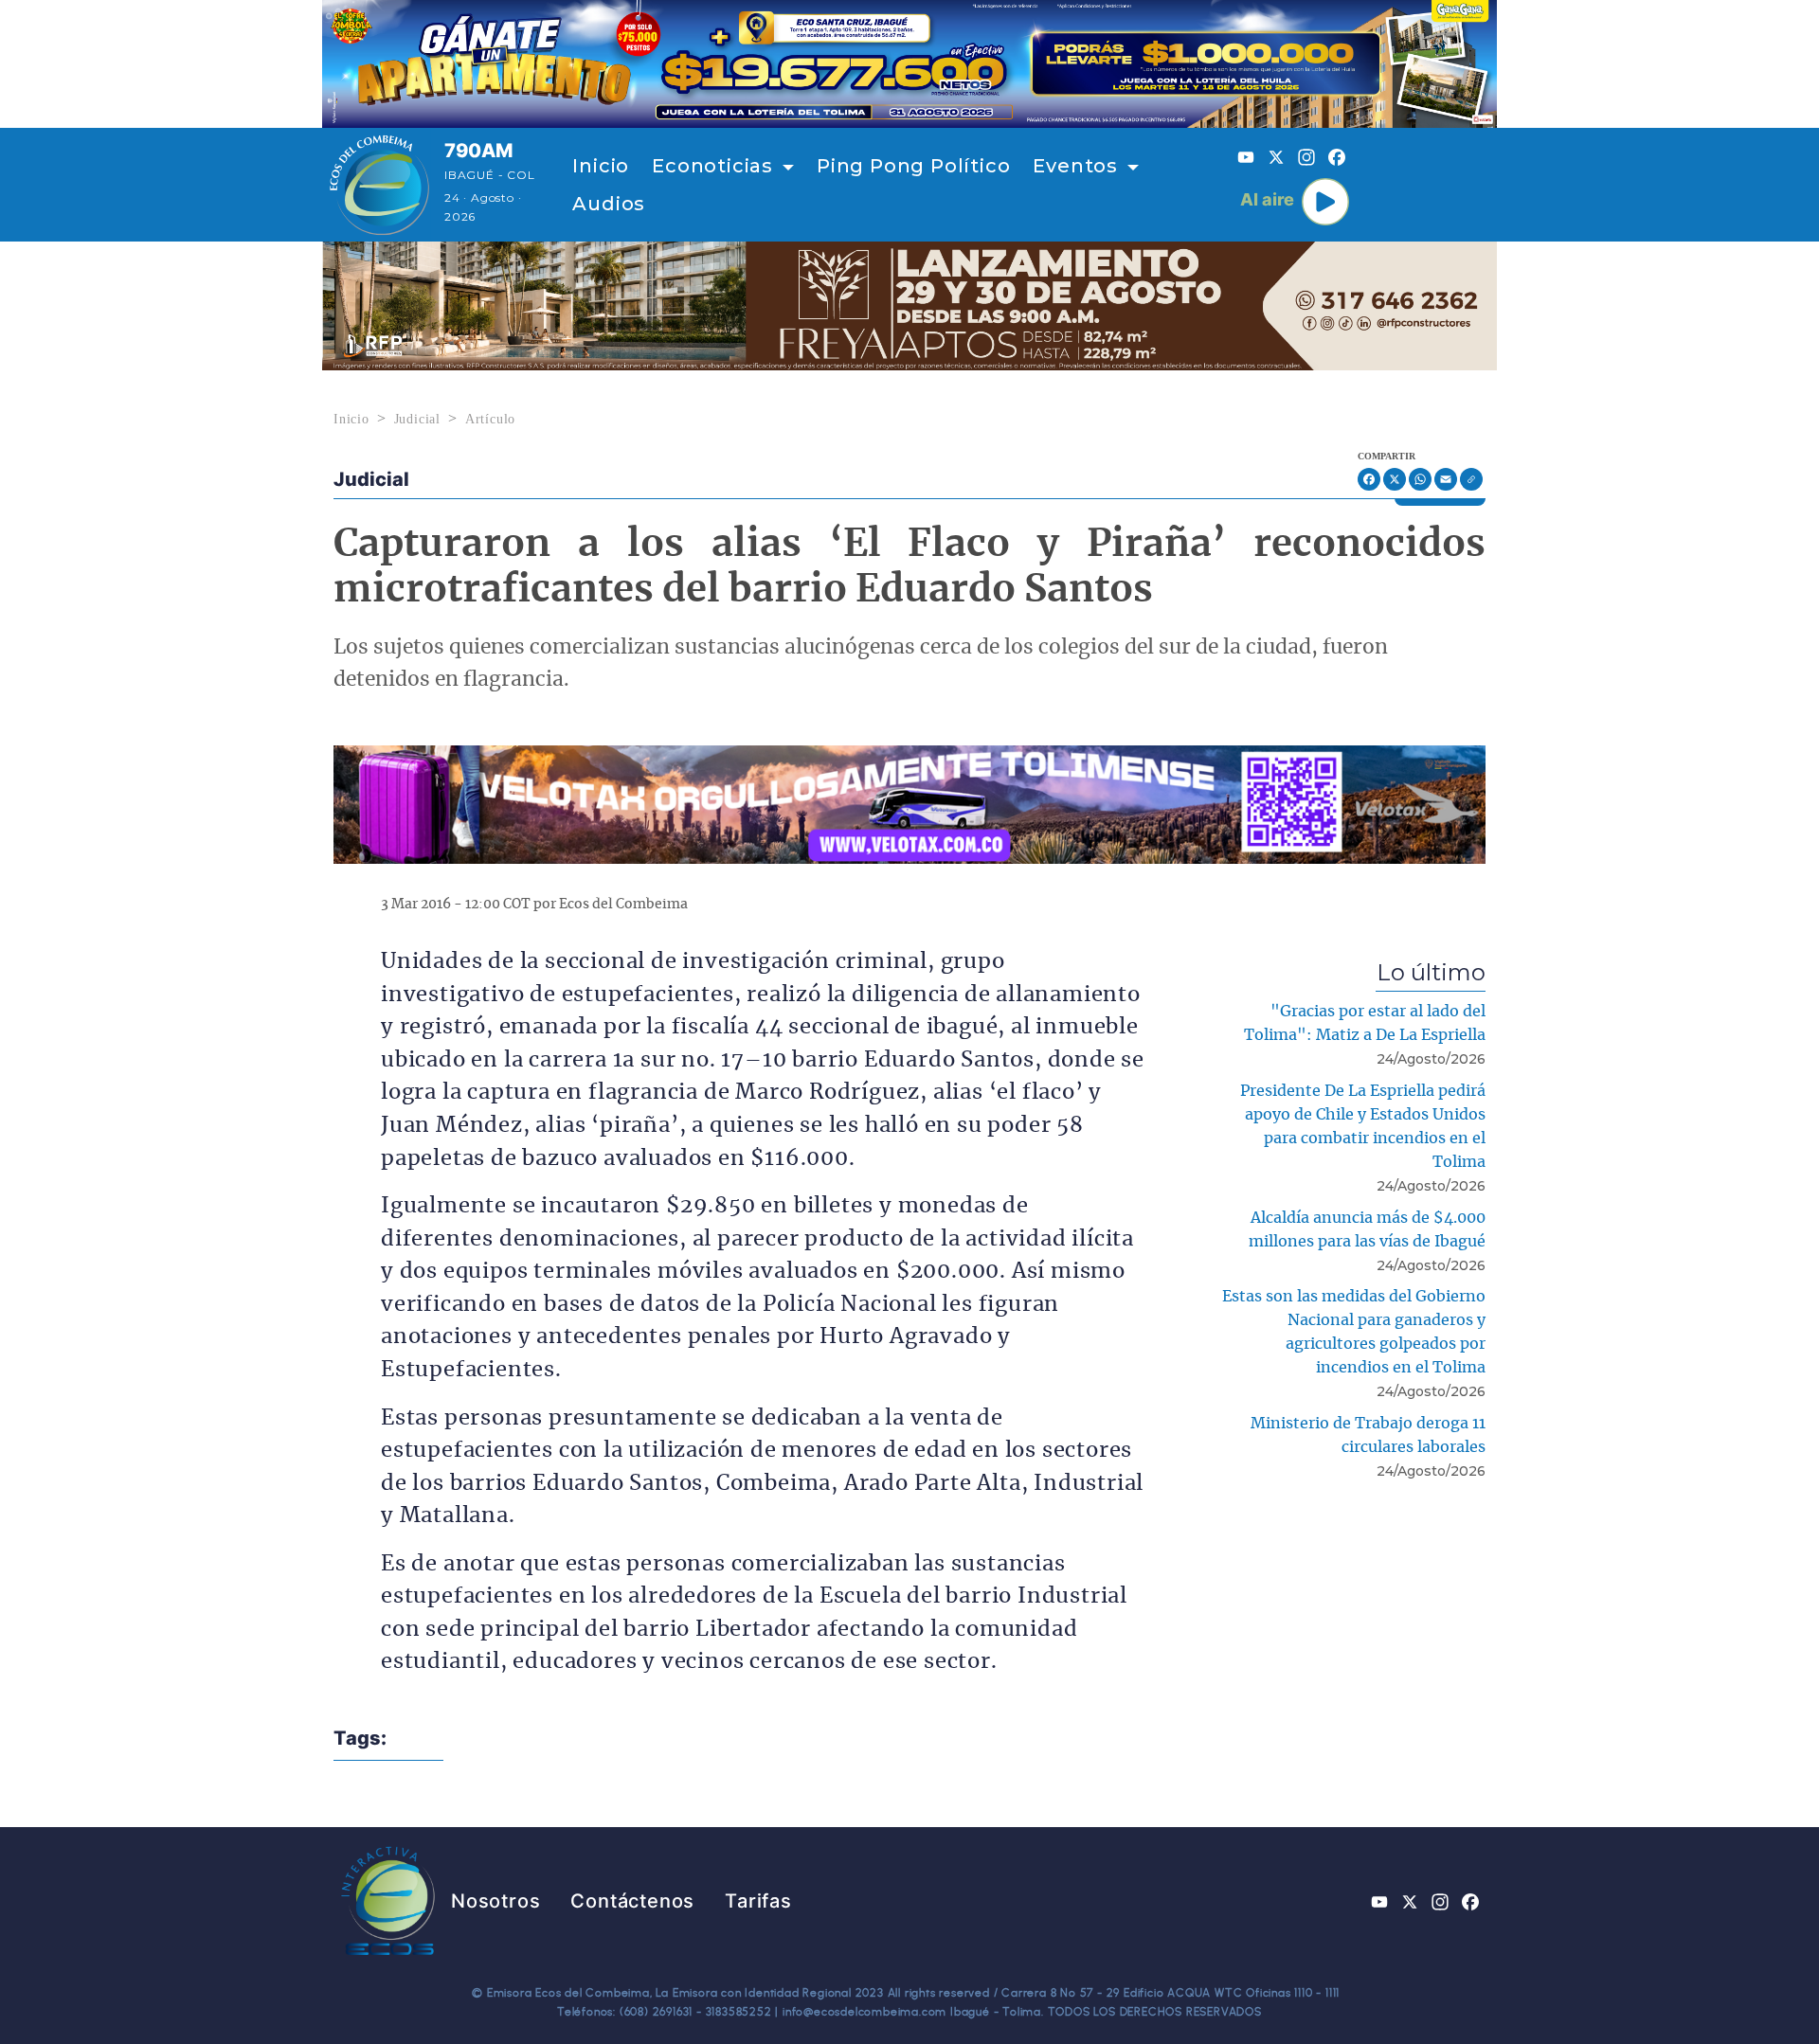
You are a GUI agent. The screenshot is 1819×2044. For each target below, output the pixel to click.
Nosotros (495, 1901)
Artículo (490, 419)
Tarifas (758, 1901)
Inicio (601, 166)
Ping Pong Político (913, 166)
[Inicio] (379, 185)
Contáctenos (632, 1901)
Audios (609, 204)
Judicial (417, 419)
